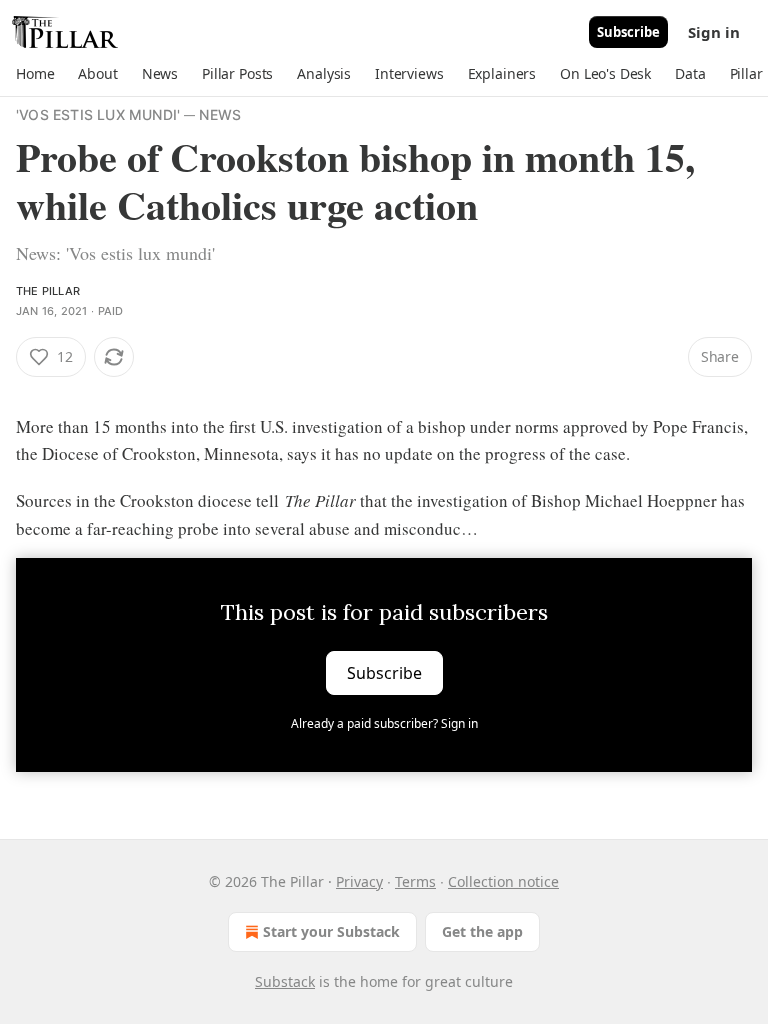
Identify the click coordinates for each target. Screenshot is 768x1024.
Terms (415, 881)
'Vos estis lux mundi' (98, 114)
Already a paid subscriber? (384, 723)
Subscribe (628, 32)
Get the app (482, 931)
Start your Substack (331, 931)
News (220, 114)
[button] (35, 74)
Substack (285, 981)
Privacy (359, 881)
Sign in (714, 32)
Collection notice (503, 881)
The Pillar (48, 291)
